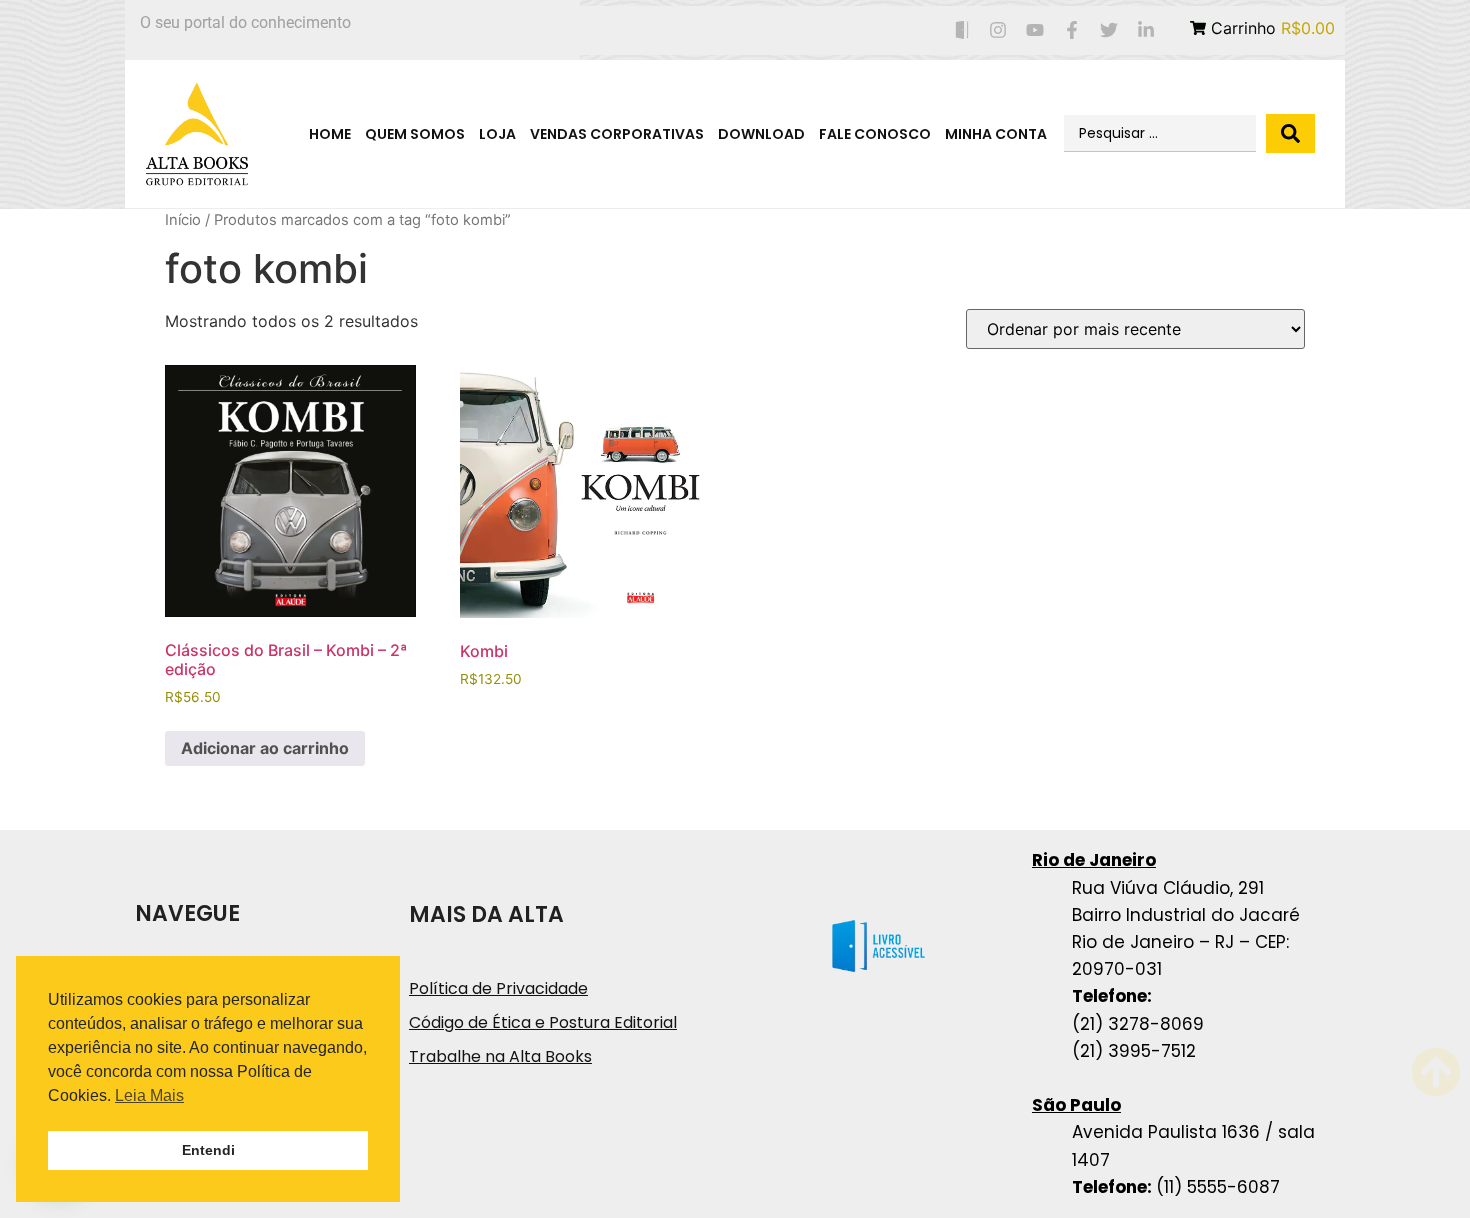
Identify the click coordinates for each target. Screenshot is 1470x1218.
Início (183, 220)
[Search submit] (1290, 133)
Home (330, 134)
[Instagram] (998, 30)
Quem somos (415, 134)
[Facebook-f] (1072, 30)
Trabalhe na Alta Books (500, 1056)
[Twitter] (1108, 30)
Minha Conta (996, 134)
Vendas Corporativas (617, 134)
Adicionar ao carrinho (265, 748)
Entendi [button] (208, 1150)
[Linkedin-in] (1145, 30)
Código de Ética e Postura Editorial (543, 1022)
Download (761, 134)
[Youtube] (1035, 30)
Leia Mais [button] (149, 1095)
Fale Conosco (875, 134)
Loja (497, 134)
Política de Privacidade (498, 988)
